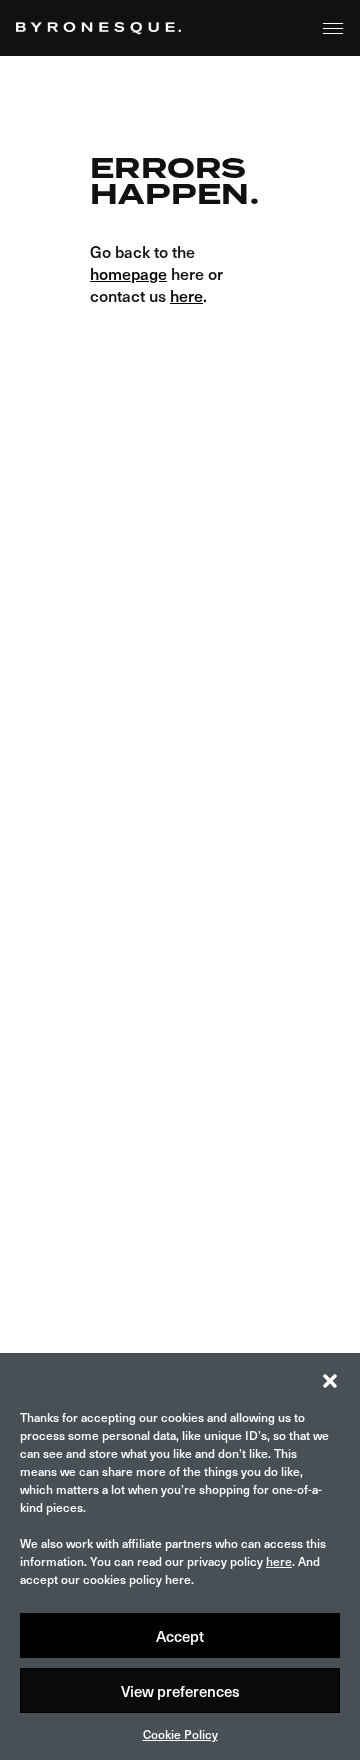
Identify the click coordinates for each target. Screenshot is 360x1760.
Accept (180, 1636)
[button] (330, 1378)
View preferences (180, 1691)
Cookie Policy (180, 1734)
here (279, 1561)
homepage (128, 273)
